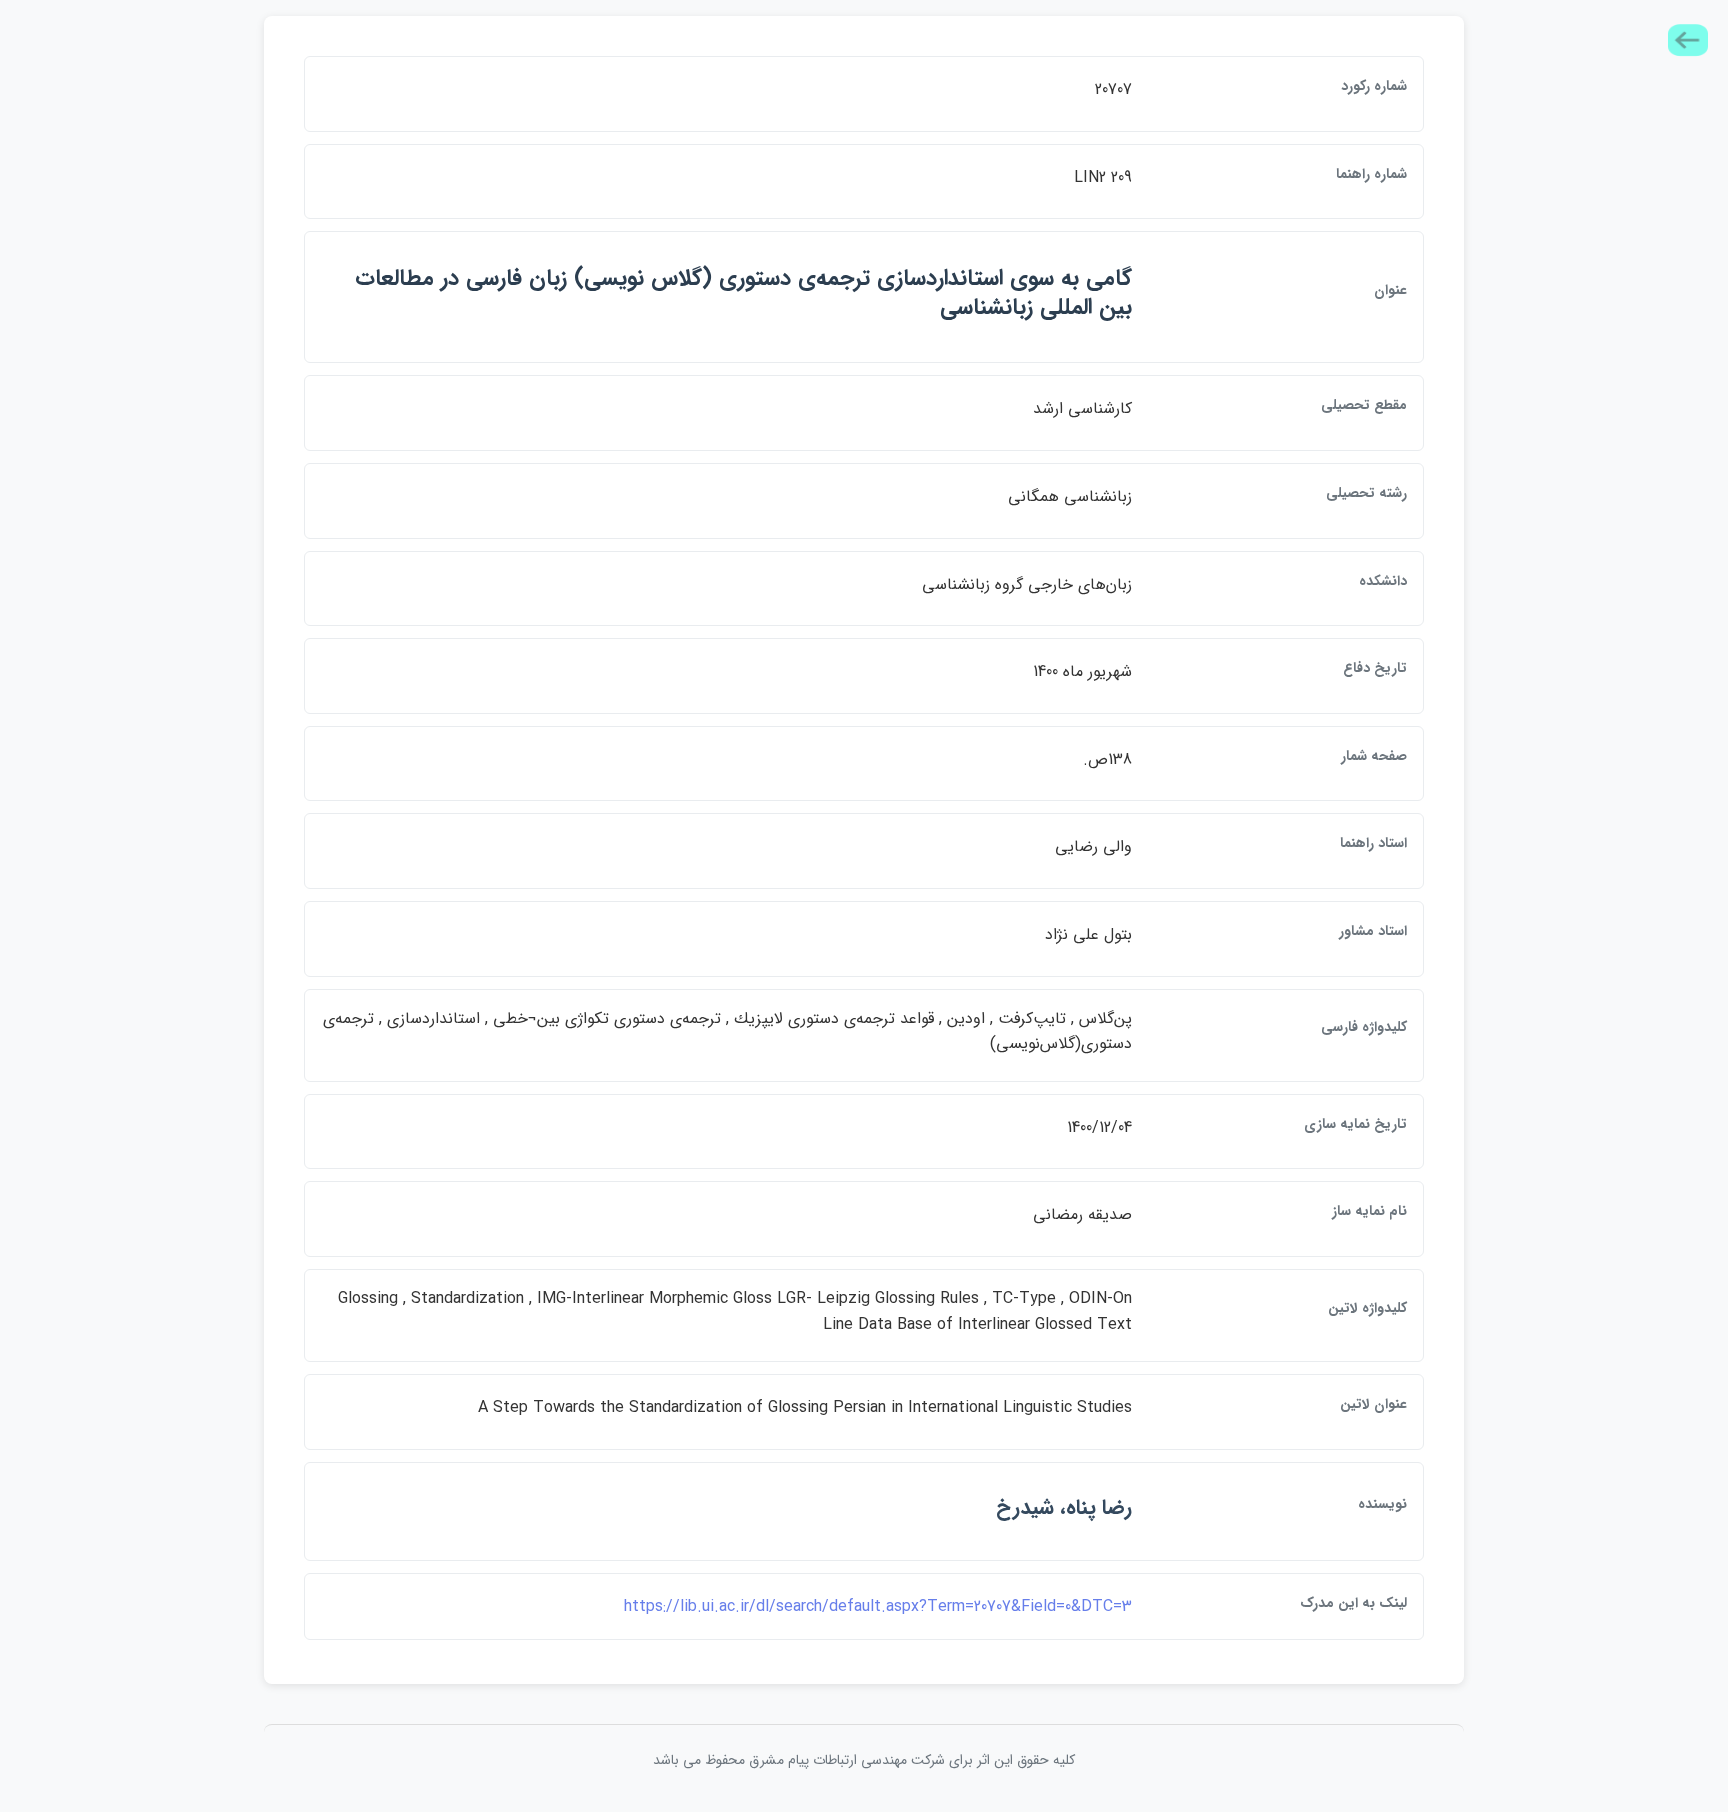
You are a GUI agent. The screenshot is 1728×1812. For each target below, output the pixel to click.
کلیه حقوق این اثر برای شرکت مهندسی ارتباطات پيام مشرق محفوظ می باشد (864, 1760)
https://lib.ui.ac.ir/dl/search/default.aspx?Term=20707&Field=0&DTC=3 (878, 1606)
